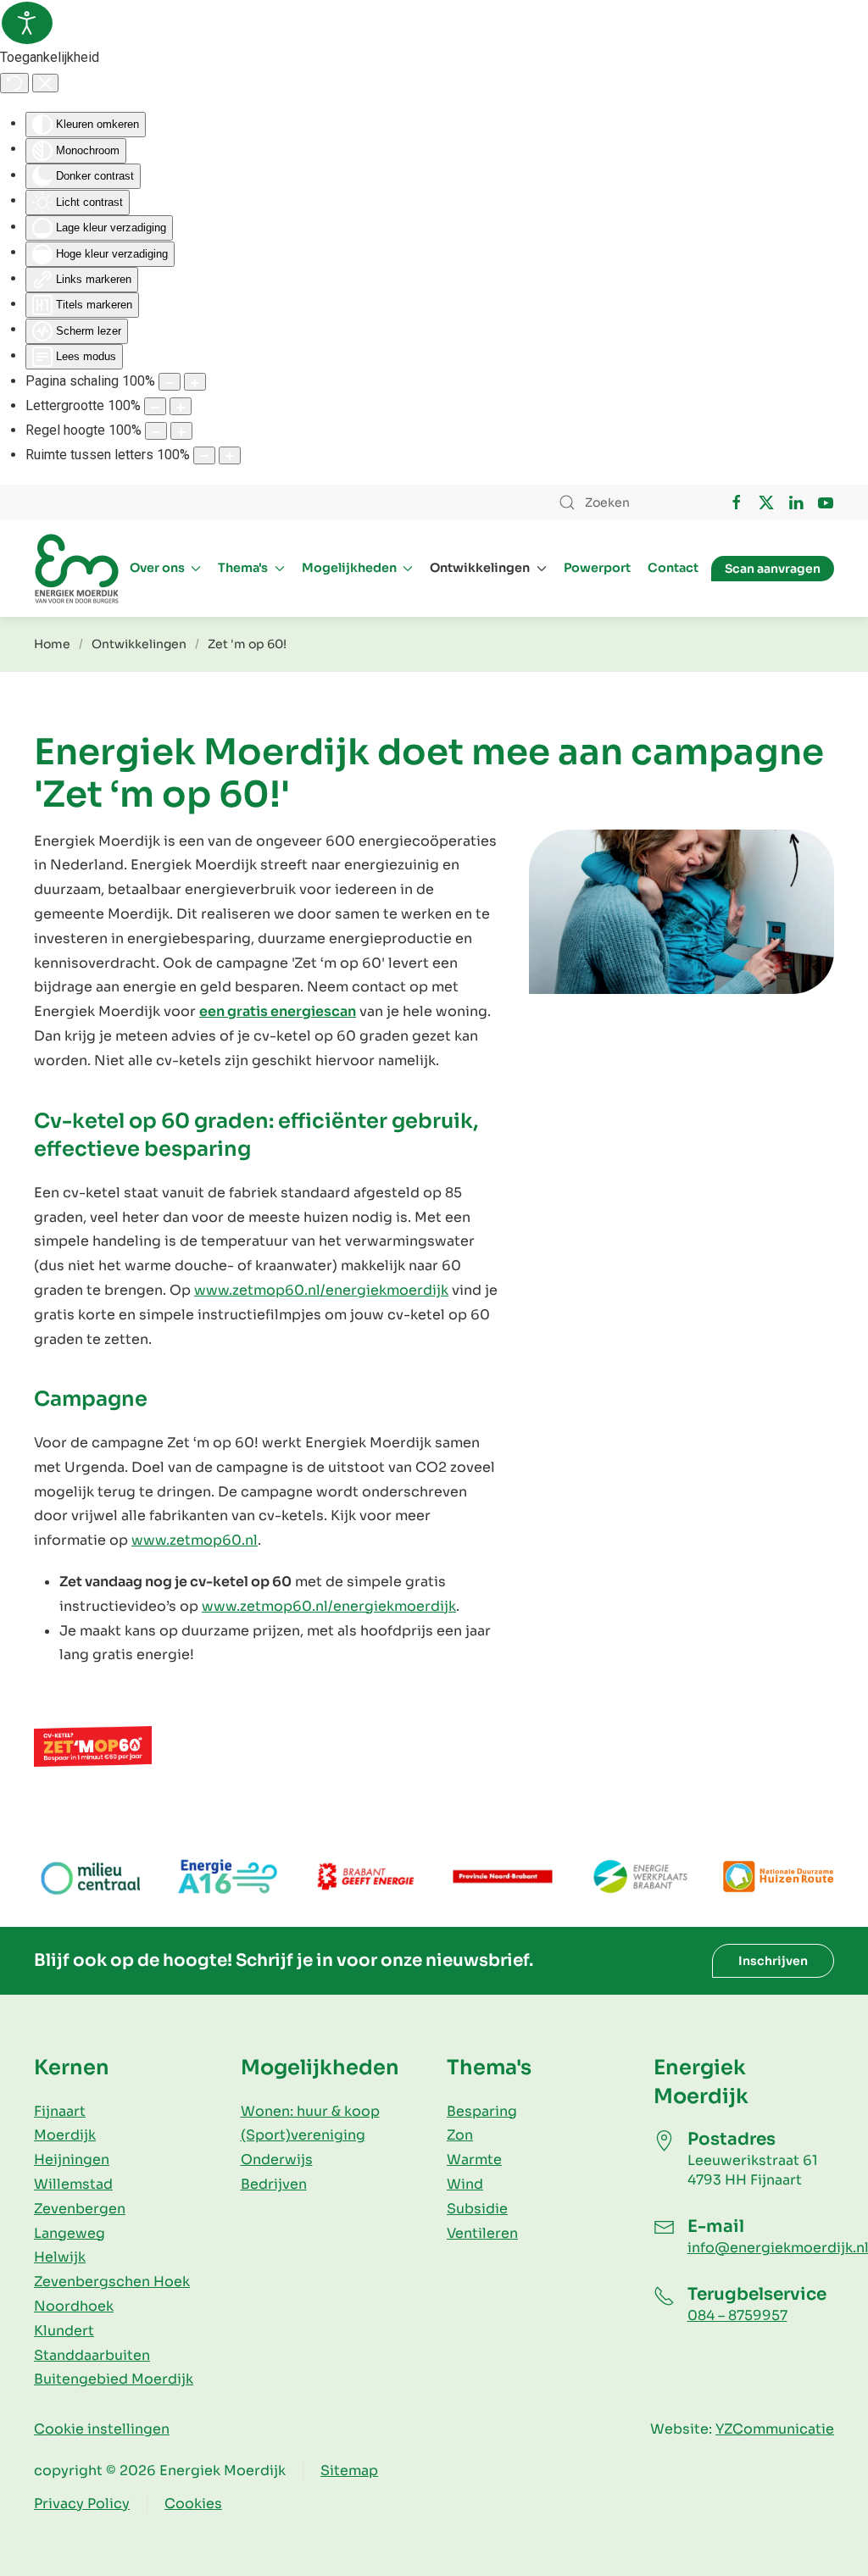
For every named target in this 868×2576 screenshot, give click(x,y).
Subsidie (477, 2209)
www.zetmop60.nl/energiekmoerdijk (321, 1290)
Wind (465, 2184)
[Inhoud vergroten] (195, 382)
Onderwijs (277, 2160)
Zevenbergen (80, 2209)
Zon (460, 2135)
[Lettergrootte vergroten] (181, 406)
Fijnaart (60, 2111)
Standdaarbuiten (92, 2355)
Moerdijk (65, 2135)
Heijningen (72, 2160)
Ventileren (482, 2233)
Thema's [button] (243, 568)
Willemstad (73, 2184)
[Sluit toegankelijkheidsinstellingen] (45, 83)
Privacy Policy (82, 2504)
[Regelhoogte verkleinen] (156, 431)
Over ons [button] (157, 568)
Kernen (72, 2068)
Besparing (482, 2111)
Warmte (474, 2160)
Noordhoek (74, 2306)
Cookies (193, 2504)
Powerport (597, 568)
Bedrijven (274, 2184)
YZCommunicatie (775, 2429)
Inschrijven (773, 1961)
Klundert (64, 2331)
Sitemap (349, 2471)
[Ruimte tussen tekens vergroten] (230, 455)
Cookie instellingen (102, 2429)
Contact (673, 568)
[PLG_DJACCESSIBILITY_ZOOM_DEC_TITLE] (170, 382)
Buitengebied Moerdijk (114, 2379)
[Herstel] (14, 83)
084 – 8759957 (737, 2315)
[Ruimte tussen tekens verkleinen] (204, 455)
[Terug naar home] (76, 569)
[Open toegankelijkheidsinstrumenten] (27, 23)
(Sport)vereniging (303, 2135)
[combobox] (626, 502)
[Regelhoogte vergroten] (181, 431)
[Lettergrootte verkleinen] (155, 406)
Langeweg (70, 2233)
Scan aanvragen (773, 569)
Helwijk (60, 2257)
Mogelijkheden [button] (349, 568)
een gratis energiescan (278, 1011)
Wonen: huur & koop (310, 2111)
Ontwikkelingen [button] (480, 568)
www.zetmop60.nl (195, 1540)
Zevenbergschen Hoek (112, 2282)
